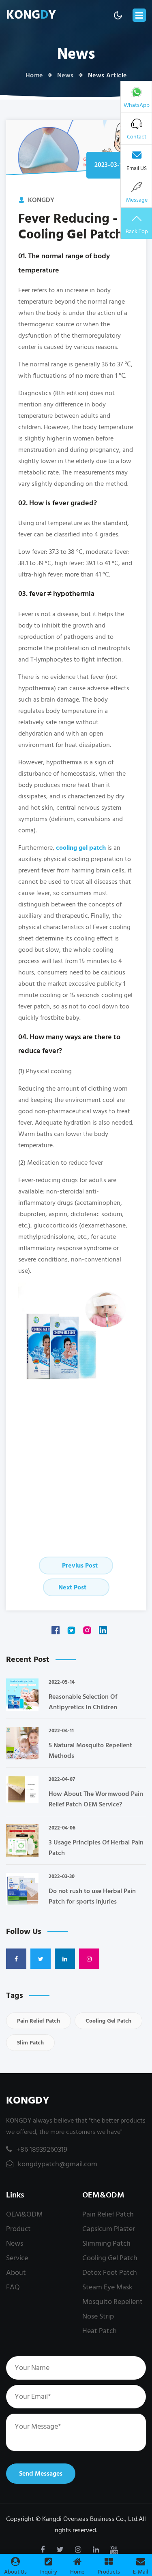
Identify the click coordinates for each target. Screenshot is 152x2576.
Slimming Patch (106, 2243)
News (65, 75)
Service (17, 2258)
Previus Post (79, 1566)
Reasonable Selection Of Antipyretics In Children (83, 1702)
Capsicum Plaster (109, 2229)
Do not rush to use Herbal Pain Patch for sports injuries (92, 1896)
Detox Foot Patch (110, 2273)
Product (18, 2229)
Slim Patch (30, 2043)
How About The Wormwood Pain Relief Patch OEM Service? (96, 1799)
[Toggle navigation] (139, 15)
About (16, 2273)
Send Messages (41, 2474)
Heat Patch (100, 2331)
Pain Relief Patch (39, 2021)
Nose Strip (98, 2316)
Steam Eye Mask (107, 2287)
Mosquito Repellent (112, 2302)
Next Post (73, 1587)
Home (34, 75)
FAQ (13, 2287)
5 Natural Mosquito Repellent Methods (90, 1751)
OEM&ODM (24, 2214)
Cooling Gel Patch (108, 2021)
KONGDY (28, 2101)
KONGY (31, 15)
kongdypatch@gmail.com (57, 2164)
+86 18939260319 (42, 2150)
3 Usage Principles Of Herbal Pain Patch (96, 1848)
